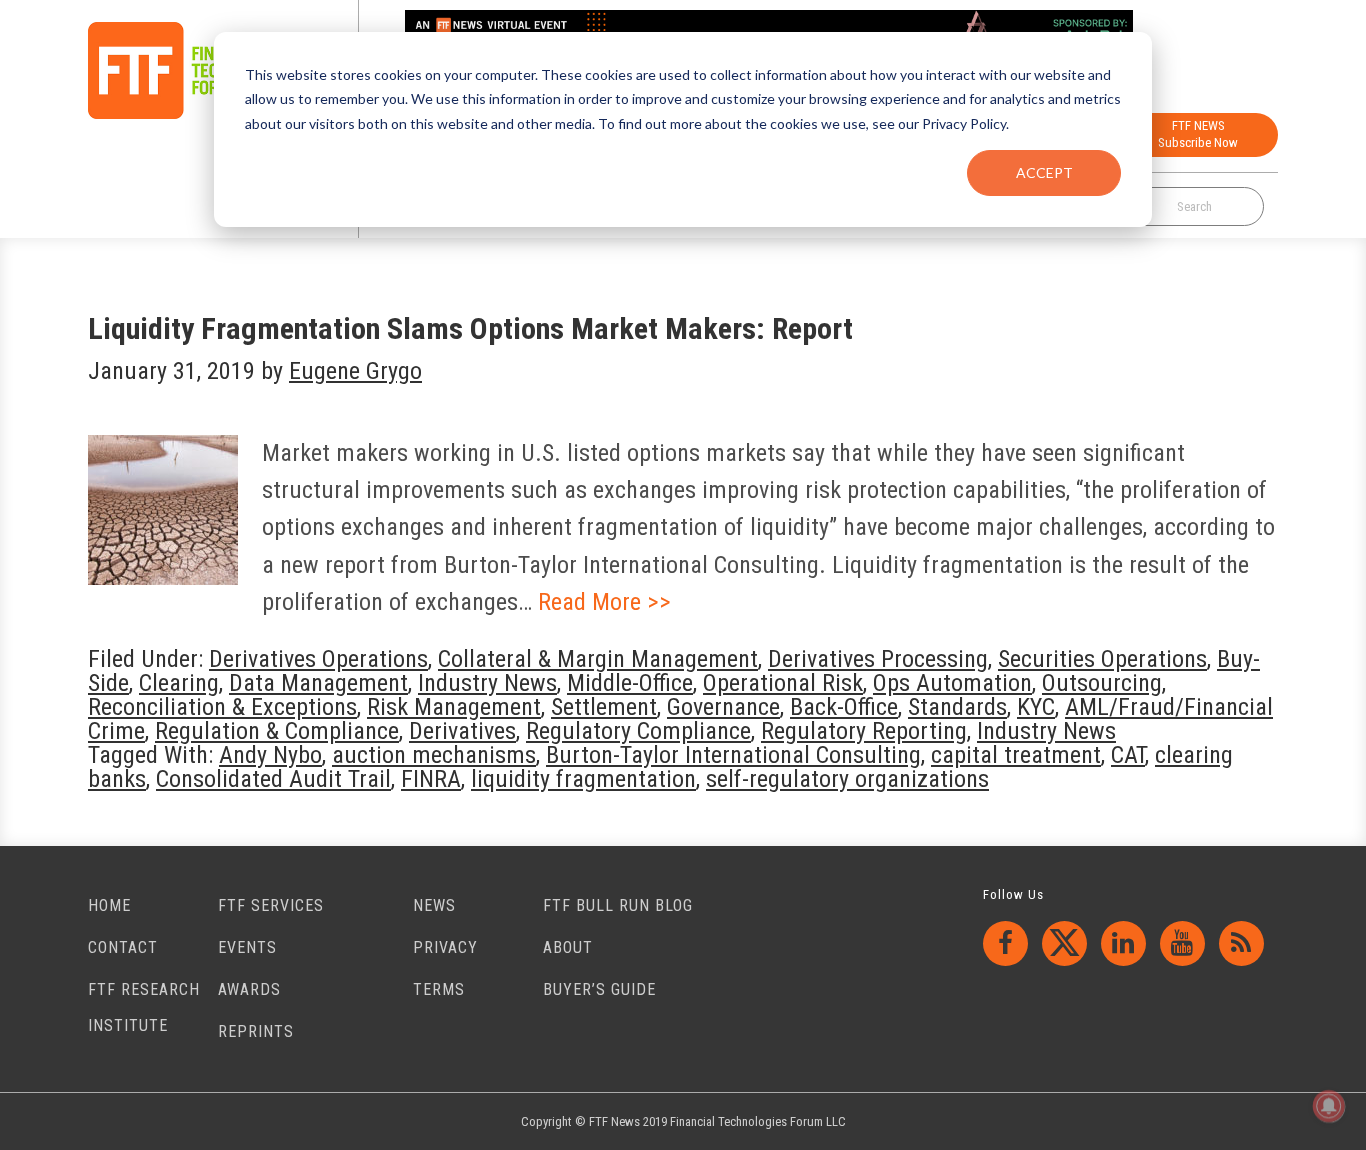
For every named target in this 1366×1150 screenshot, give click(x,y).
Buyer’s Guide (599, 989)
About (568, 947)
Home (109, 905)
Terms (439, 989)
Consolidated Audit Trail (273, 779)
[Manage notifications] (1329, 1106)
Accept (1044, 172)
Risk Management (454, 707)
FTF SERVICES (271, 905)
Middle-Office (630, 683)
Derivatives (462, 731)
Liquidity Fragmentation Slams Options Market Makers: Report (470, 328)
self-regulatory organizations (847, 779)
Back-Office (844, 707)
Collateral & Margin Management (598, 659)
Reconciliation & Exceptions (222, 707)
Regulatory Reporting (864, 731)
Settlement (604, 707)
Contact (123, 947)
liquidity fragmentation (583, 779)
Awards (249, 989)
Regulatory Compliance (638, 731)
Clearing (179, 683)
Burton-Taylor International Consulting (733, 755)
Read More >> (604, 602)
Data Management (318, 683)
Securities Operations (1102, 659)
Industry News (487, 683)
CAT (1128, 755)
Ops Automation (952, 683)
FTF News (193, 70)
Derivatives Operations (318, 659)
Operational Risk (783, 683)
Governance (723, 707)
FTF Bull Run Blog (618, 905)
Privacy (445, 947)
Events (247, 947)
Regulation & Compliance (277, 731)
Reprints (256, 1031)
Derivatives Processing (878, 659)
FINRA (431, 779)
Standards (957, 707)
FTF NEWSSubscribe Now (1198, 134)
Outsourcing (1102, 683)
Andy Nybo (270, 755)
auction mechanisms (434, 755)
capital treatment (1016, 755)
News (434, 905)
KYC (1036, 707)
